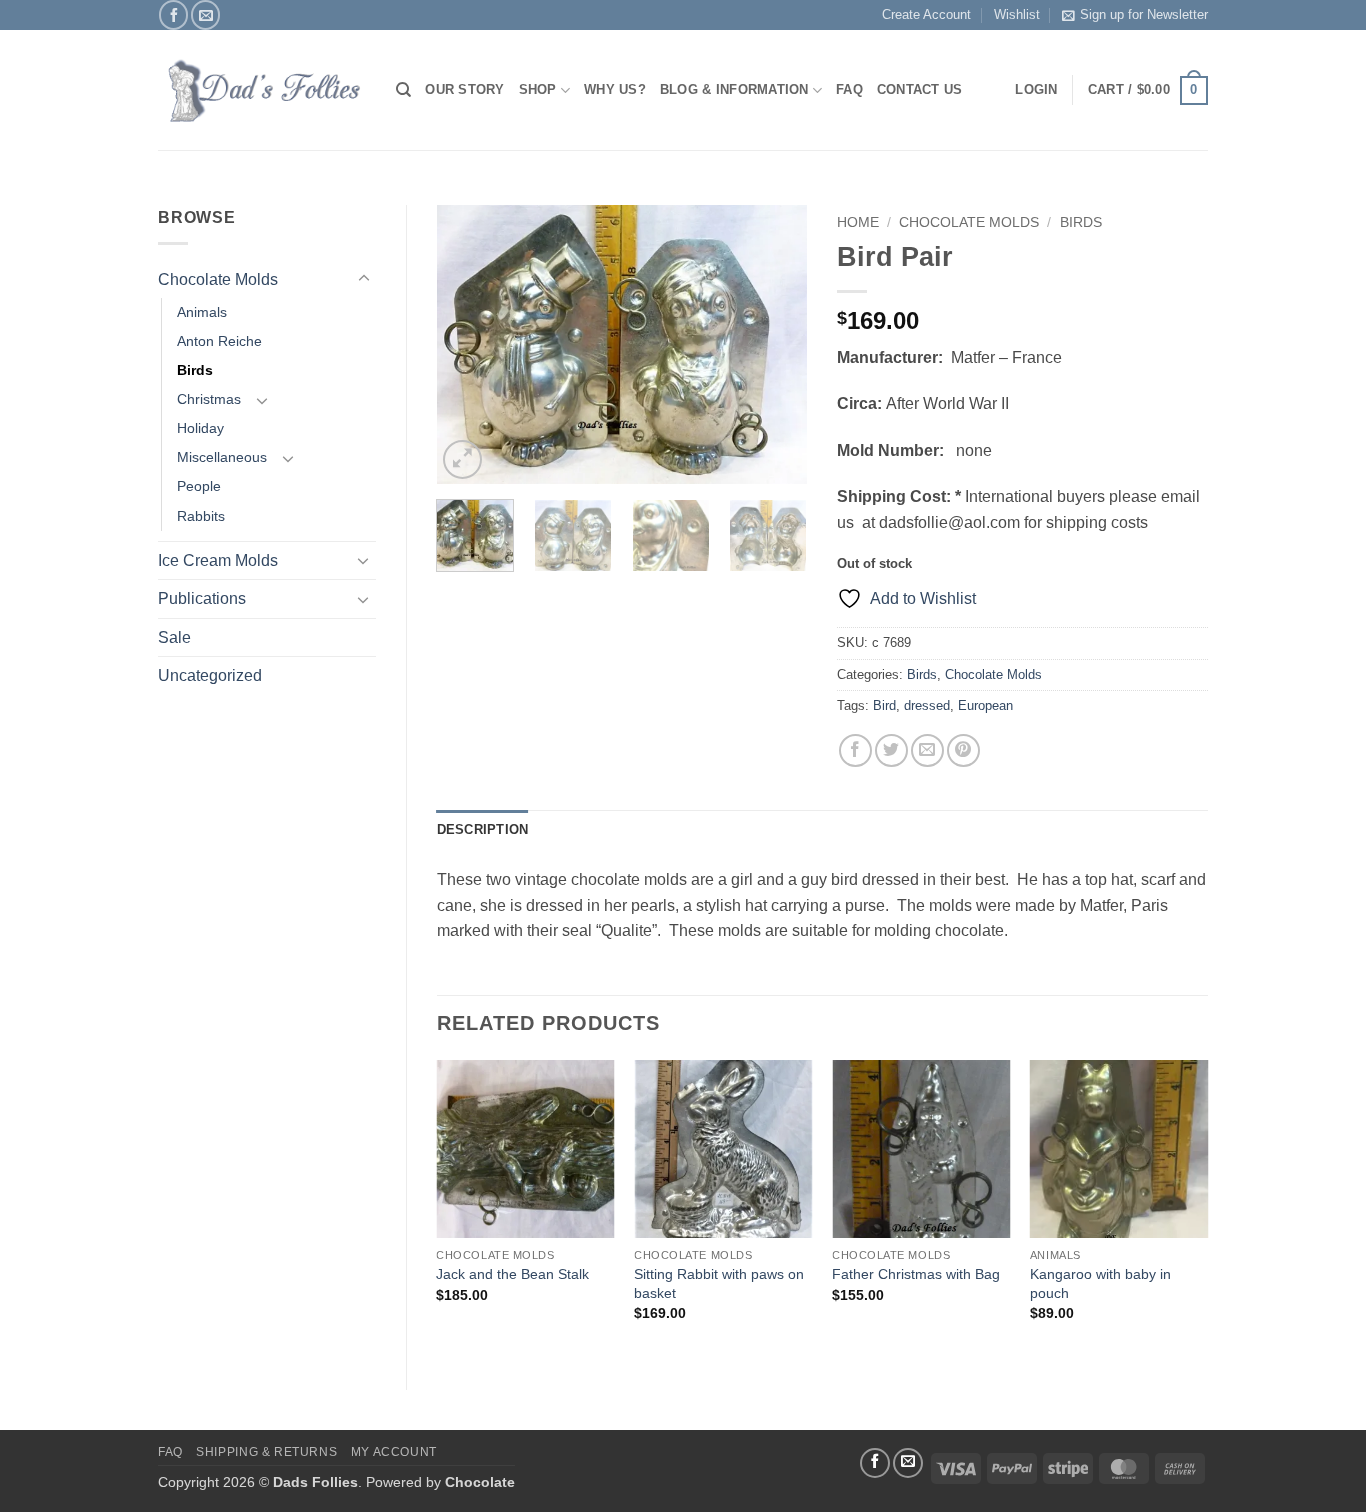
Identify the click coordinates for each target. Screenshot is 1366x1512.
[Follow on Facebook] (173, 14)
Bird (884, 705)
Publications (202, 598)
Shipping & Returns (266, 1452)
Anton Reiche (219, 341)
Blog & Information (734, 89)
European (985, 705)
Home (858, 222)
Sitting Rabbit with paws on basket (719, 1283)
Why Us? (615, 89)
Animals (202, 312)
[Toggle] (364, 279)
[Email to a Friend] (927, 750)
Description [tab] (483, 829)
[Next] (775, 345)
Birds (195, 370)
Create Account (926, 14)
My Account (394, 1452)
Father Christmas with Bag (916, 1274)
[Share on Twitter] (891, 750)
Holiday (200, 428)
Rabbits (201, 516)
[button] (1148, 91)
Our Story (464, 89)
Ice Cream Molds (218, 560)
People (199, 486)
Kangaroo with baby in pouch (1100, 1283)
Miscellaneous (222, 457)
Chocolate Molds (218, 279)
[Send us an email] (205, 14)
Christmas (209, 399)
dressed (927, 705)
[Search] (403, 90)
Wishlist (1017, 14)
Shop (538, 89)
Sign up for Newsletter (1144, 14)
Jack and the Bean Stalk (512, 1274)
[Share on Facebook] (855, 750)
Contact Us (920, 89)
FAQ (849, 89)
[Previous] (469, 345)
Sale (174, 637)
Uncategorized (210, 675)
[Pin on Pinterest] (963, 750)
